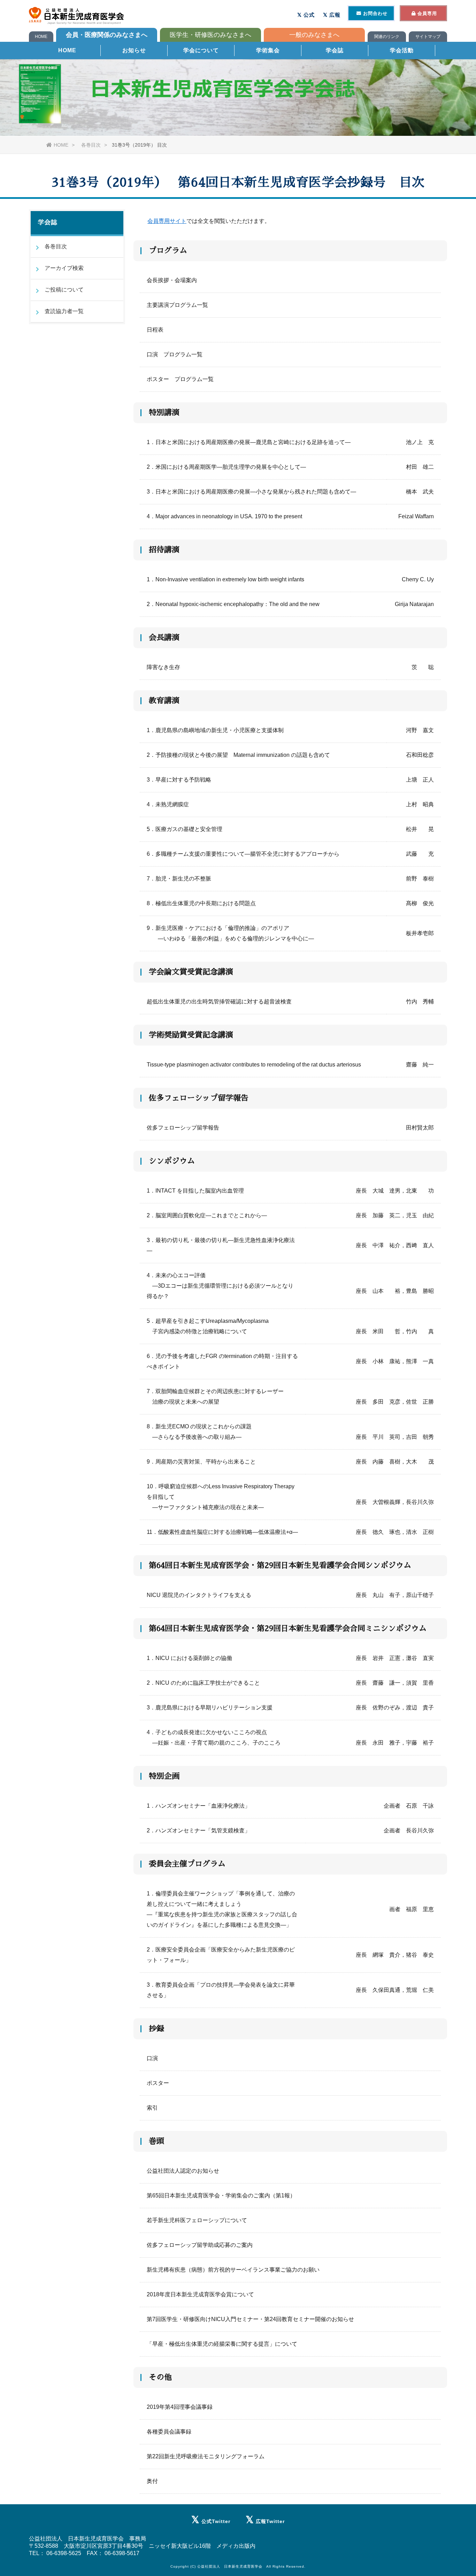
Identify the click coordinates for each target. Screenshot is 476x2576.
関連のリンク (387, 37)
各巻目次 (91, 145)
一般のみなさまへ (314, 35)
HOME (41, 37)
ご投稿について (64, 290)
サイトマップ (428, 37)
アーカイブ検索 (64, 268)
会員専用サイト (167, 221)
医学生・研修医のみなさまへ (210, 35)
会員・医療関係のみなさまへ (107, 35)
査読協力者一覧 (64, 311)
